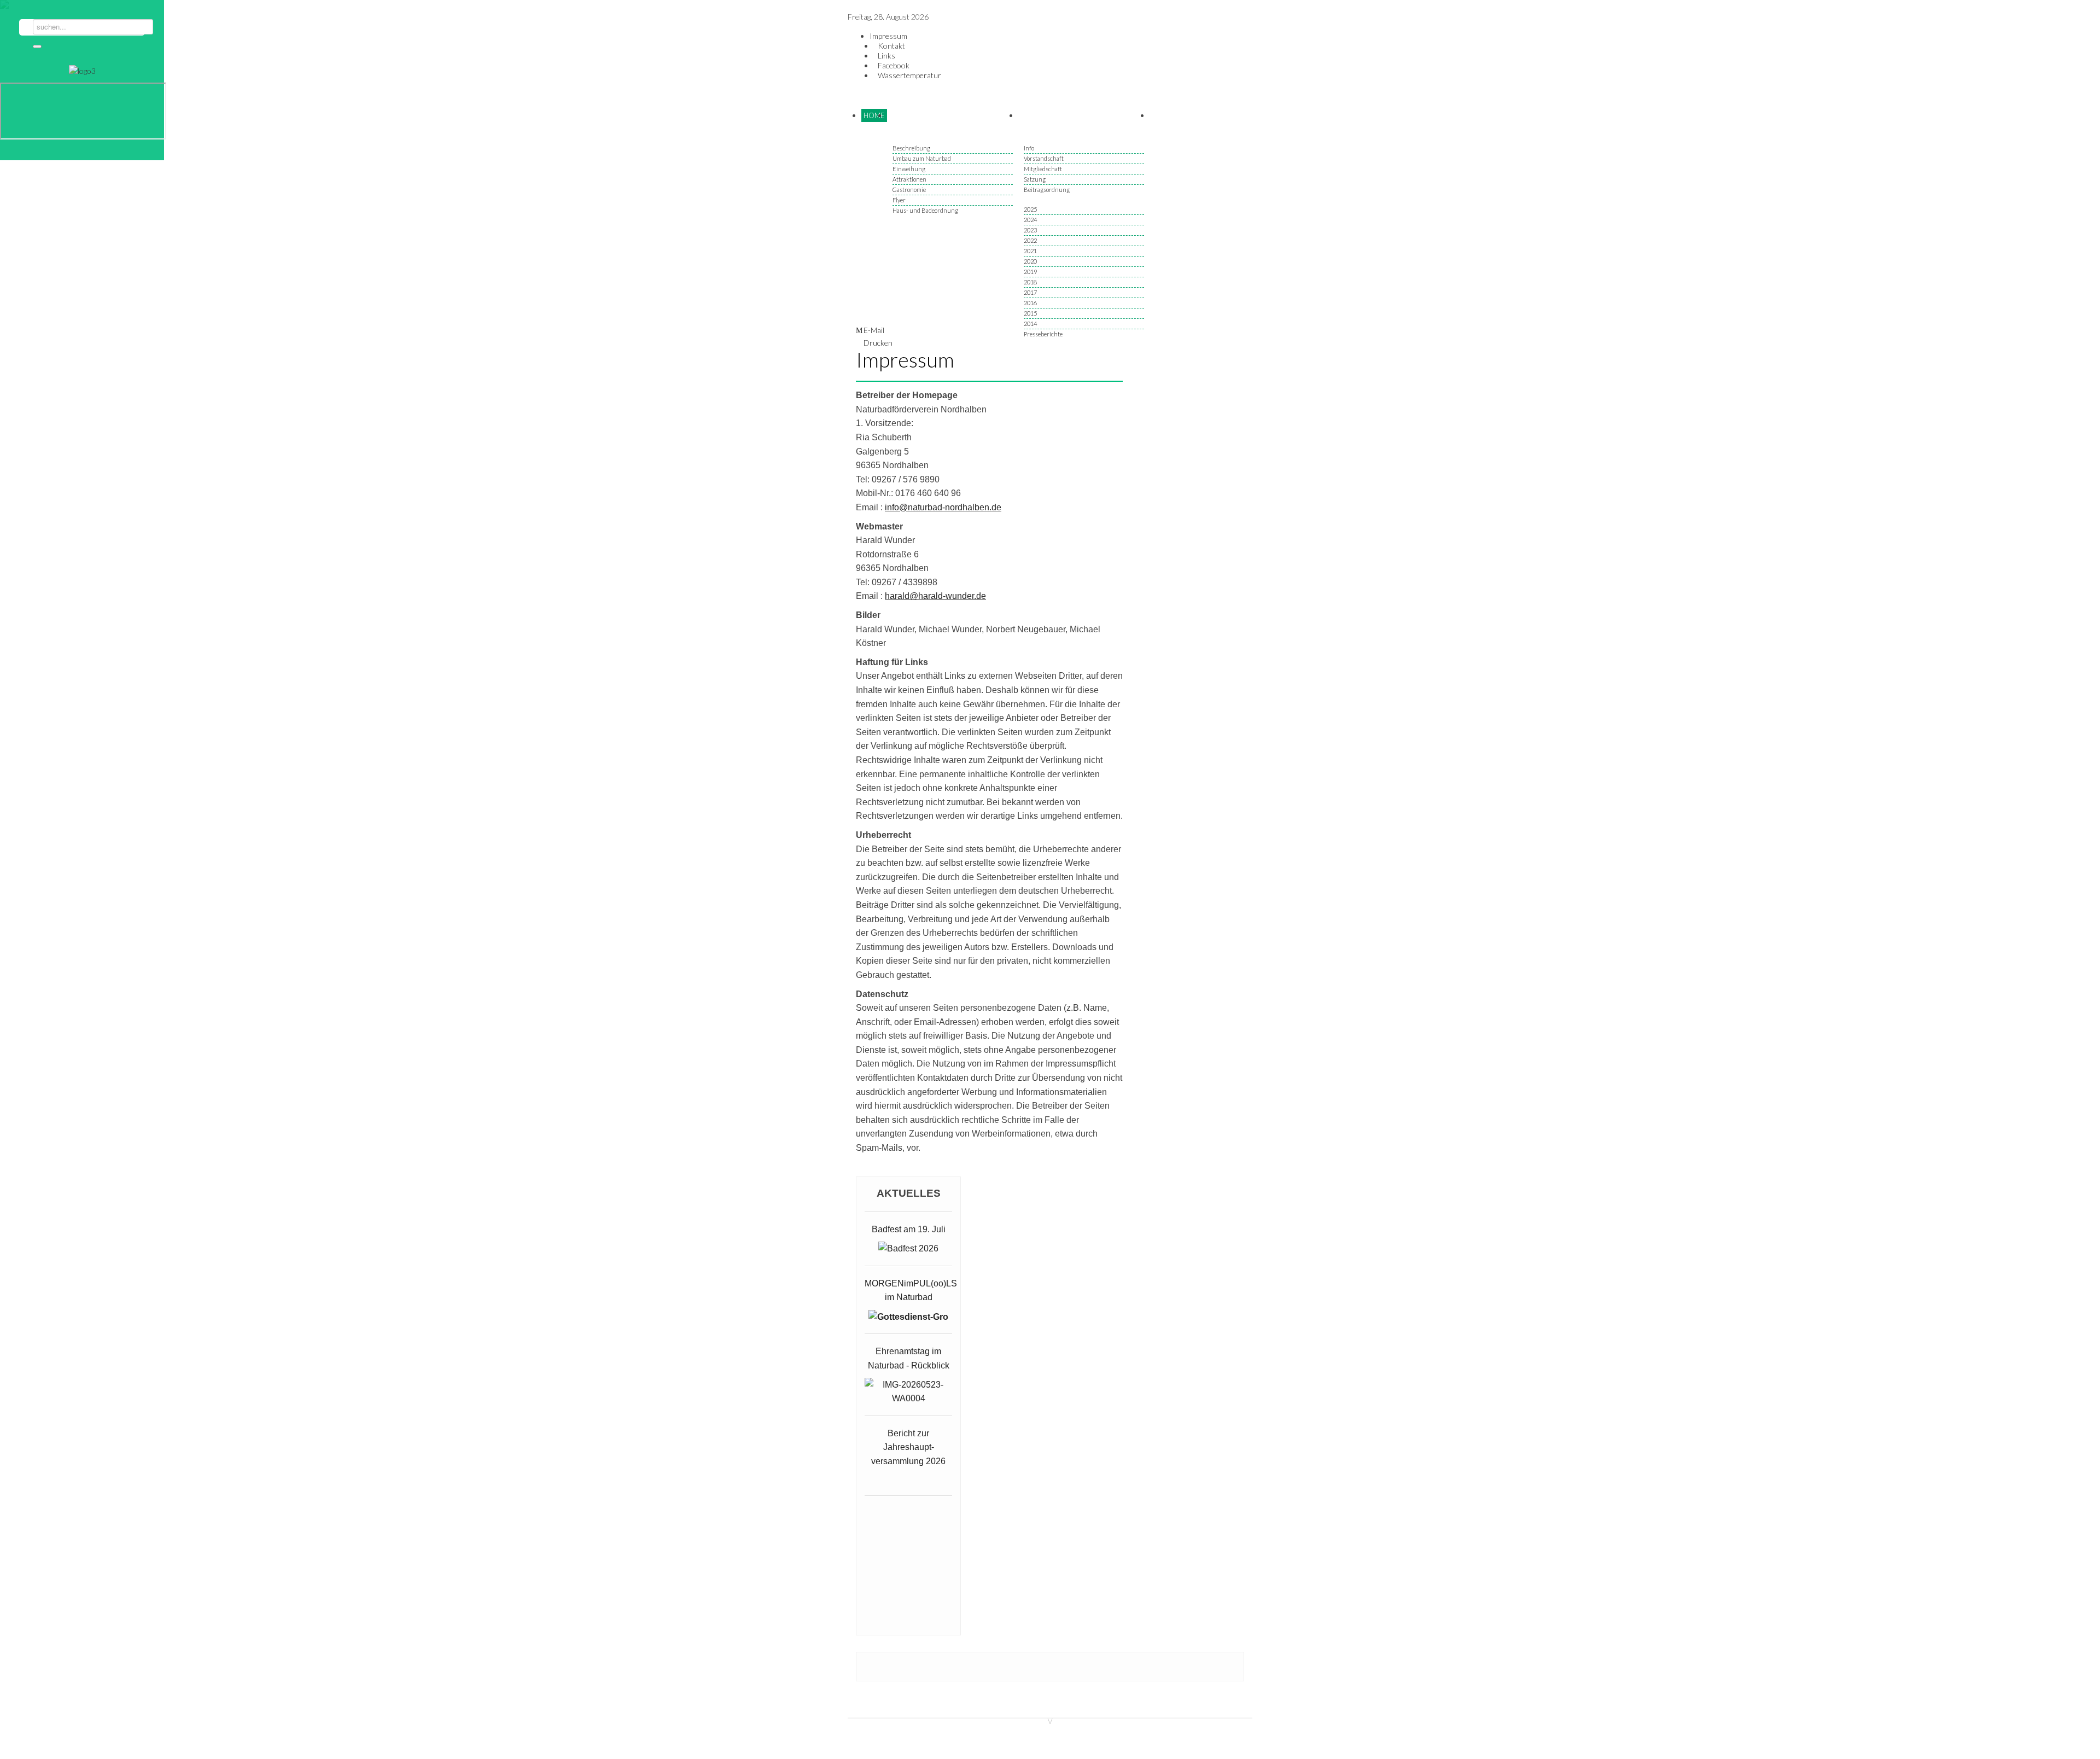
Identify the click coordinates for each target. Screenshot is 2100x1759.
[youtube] (91, 152)
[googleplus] (56, 152)
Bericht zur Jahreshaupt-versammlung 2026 (908, 1447)
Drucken (878, 343)
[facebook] (39, 152)
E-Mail (874, 330)
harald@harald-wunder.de (935, 596)
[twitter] (74, 152)
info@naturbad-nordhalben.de (943, 507)
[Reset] (37, 46)
